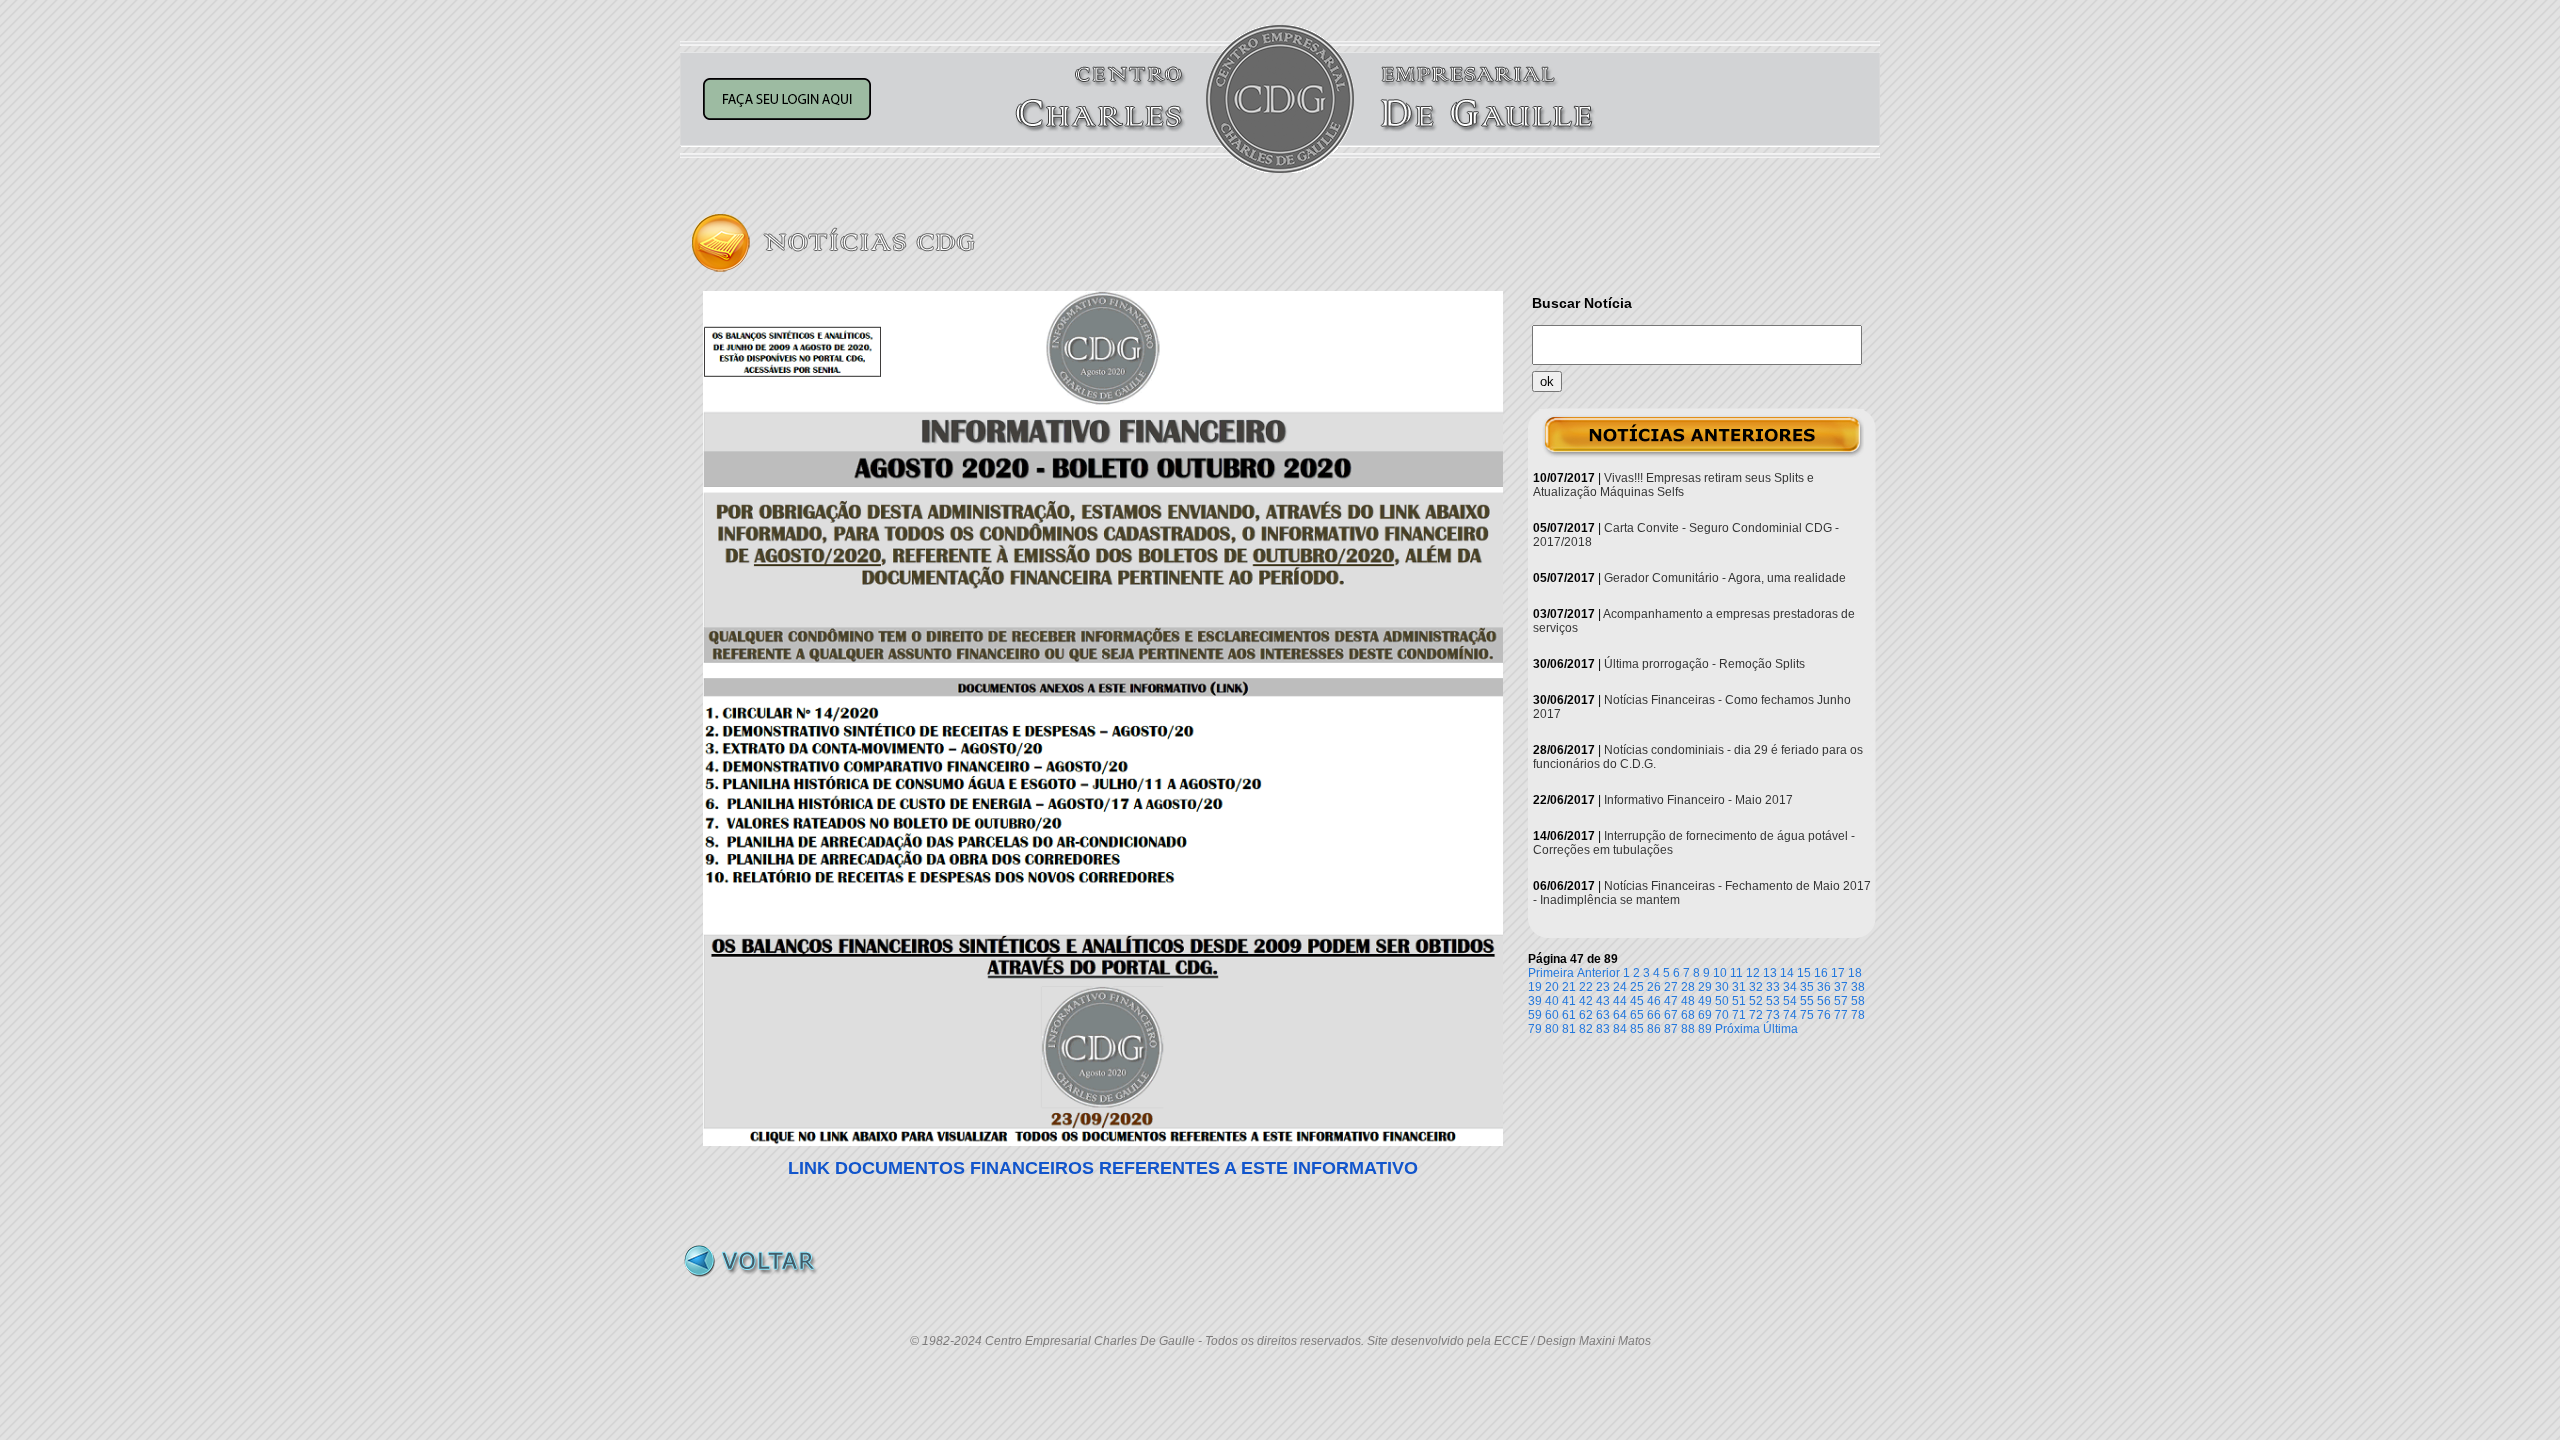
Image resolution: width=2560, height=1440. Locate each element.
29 (1705, 987)
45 (1637, 1001)
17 (1838, 973)
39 (1535, 1001)
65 (1637, 1015)
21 (1569, 987)
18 (1855, 973)
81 (1569, 1029)
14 (1787, 973)
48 (1688, 1001)
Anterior (1598, 973)
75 (1807, 1015)
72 (1756, 1015)
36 (1824, 987)
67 (1671, 1015)
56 (1824, 1001)
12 (1753, 973)
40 (1552, 1001)
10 (1720, 973)
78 (1858, 1015)
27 (1671, 987)
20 (1552, 987)
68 (1688, 1015)
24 (1620, 987)
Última (1780, 1029)
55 (1807, 1001)
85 (1637, 1029)
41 (1569, 1001)
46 (1654, 1001)
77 (1841, 1015)
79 (1535, 1029)
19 (1535, 987)
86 (1654, 1029)
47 (1671, 1001)
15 (1804, 973)
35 (1807, 987)
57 (1841, 1001)
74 (1790, 1015)
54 (1790, 1001)
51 (1739, 1001)
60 (1552, 1015)
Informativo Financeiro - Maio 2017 (1698, 800)
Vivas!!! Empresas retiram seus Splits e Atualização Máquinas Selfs (1673, 485)
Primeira (1551, 973)
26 (1654, 987)
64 (1620, 1015)
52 (1756, 1001)
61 (1569, 1015)
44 (1620, 1001)
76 (1824, 1015)
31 (1739, 987)
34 (1790, 987)
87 (1671, 1029)
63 (1603, 1015)
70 (1722, 1015)
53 (1773, 1001)
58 (1858, 1001)
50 (1722, 1001)
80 (1552, 1029)
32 (1756, 987)
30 (1722, 987)
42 (1586, 1001)
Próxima (1737, 1029)
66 (1654, 1015)
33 (1773, 987)
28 (1688, 987)
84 (1620, 1029)
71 (1739, 1015)
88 (1688, 1029)
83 (1603, 1029)
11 (1736, 973)
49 (1705, 1001)
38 (1858, 987)
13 (1770, 973)
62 (1586, 1015)
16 (1821, 973)
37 (1841, 987)
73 (1773, 1015)
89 (1705, 1029)
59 (1535, 1015)
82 (1586, 1029)
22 (1586, 987)
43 (1603, 1001)
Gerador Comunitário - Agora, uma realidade (1725, 578)
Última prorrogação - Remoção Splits (1704, 664)
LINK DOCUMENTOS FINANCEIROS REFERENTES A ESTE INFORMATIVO (1103, 1168)
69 (1705, 1015)
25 (1637, 987)
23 (1603, 987)
